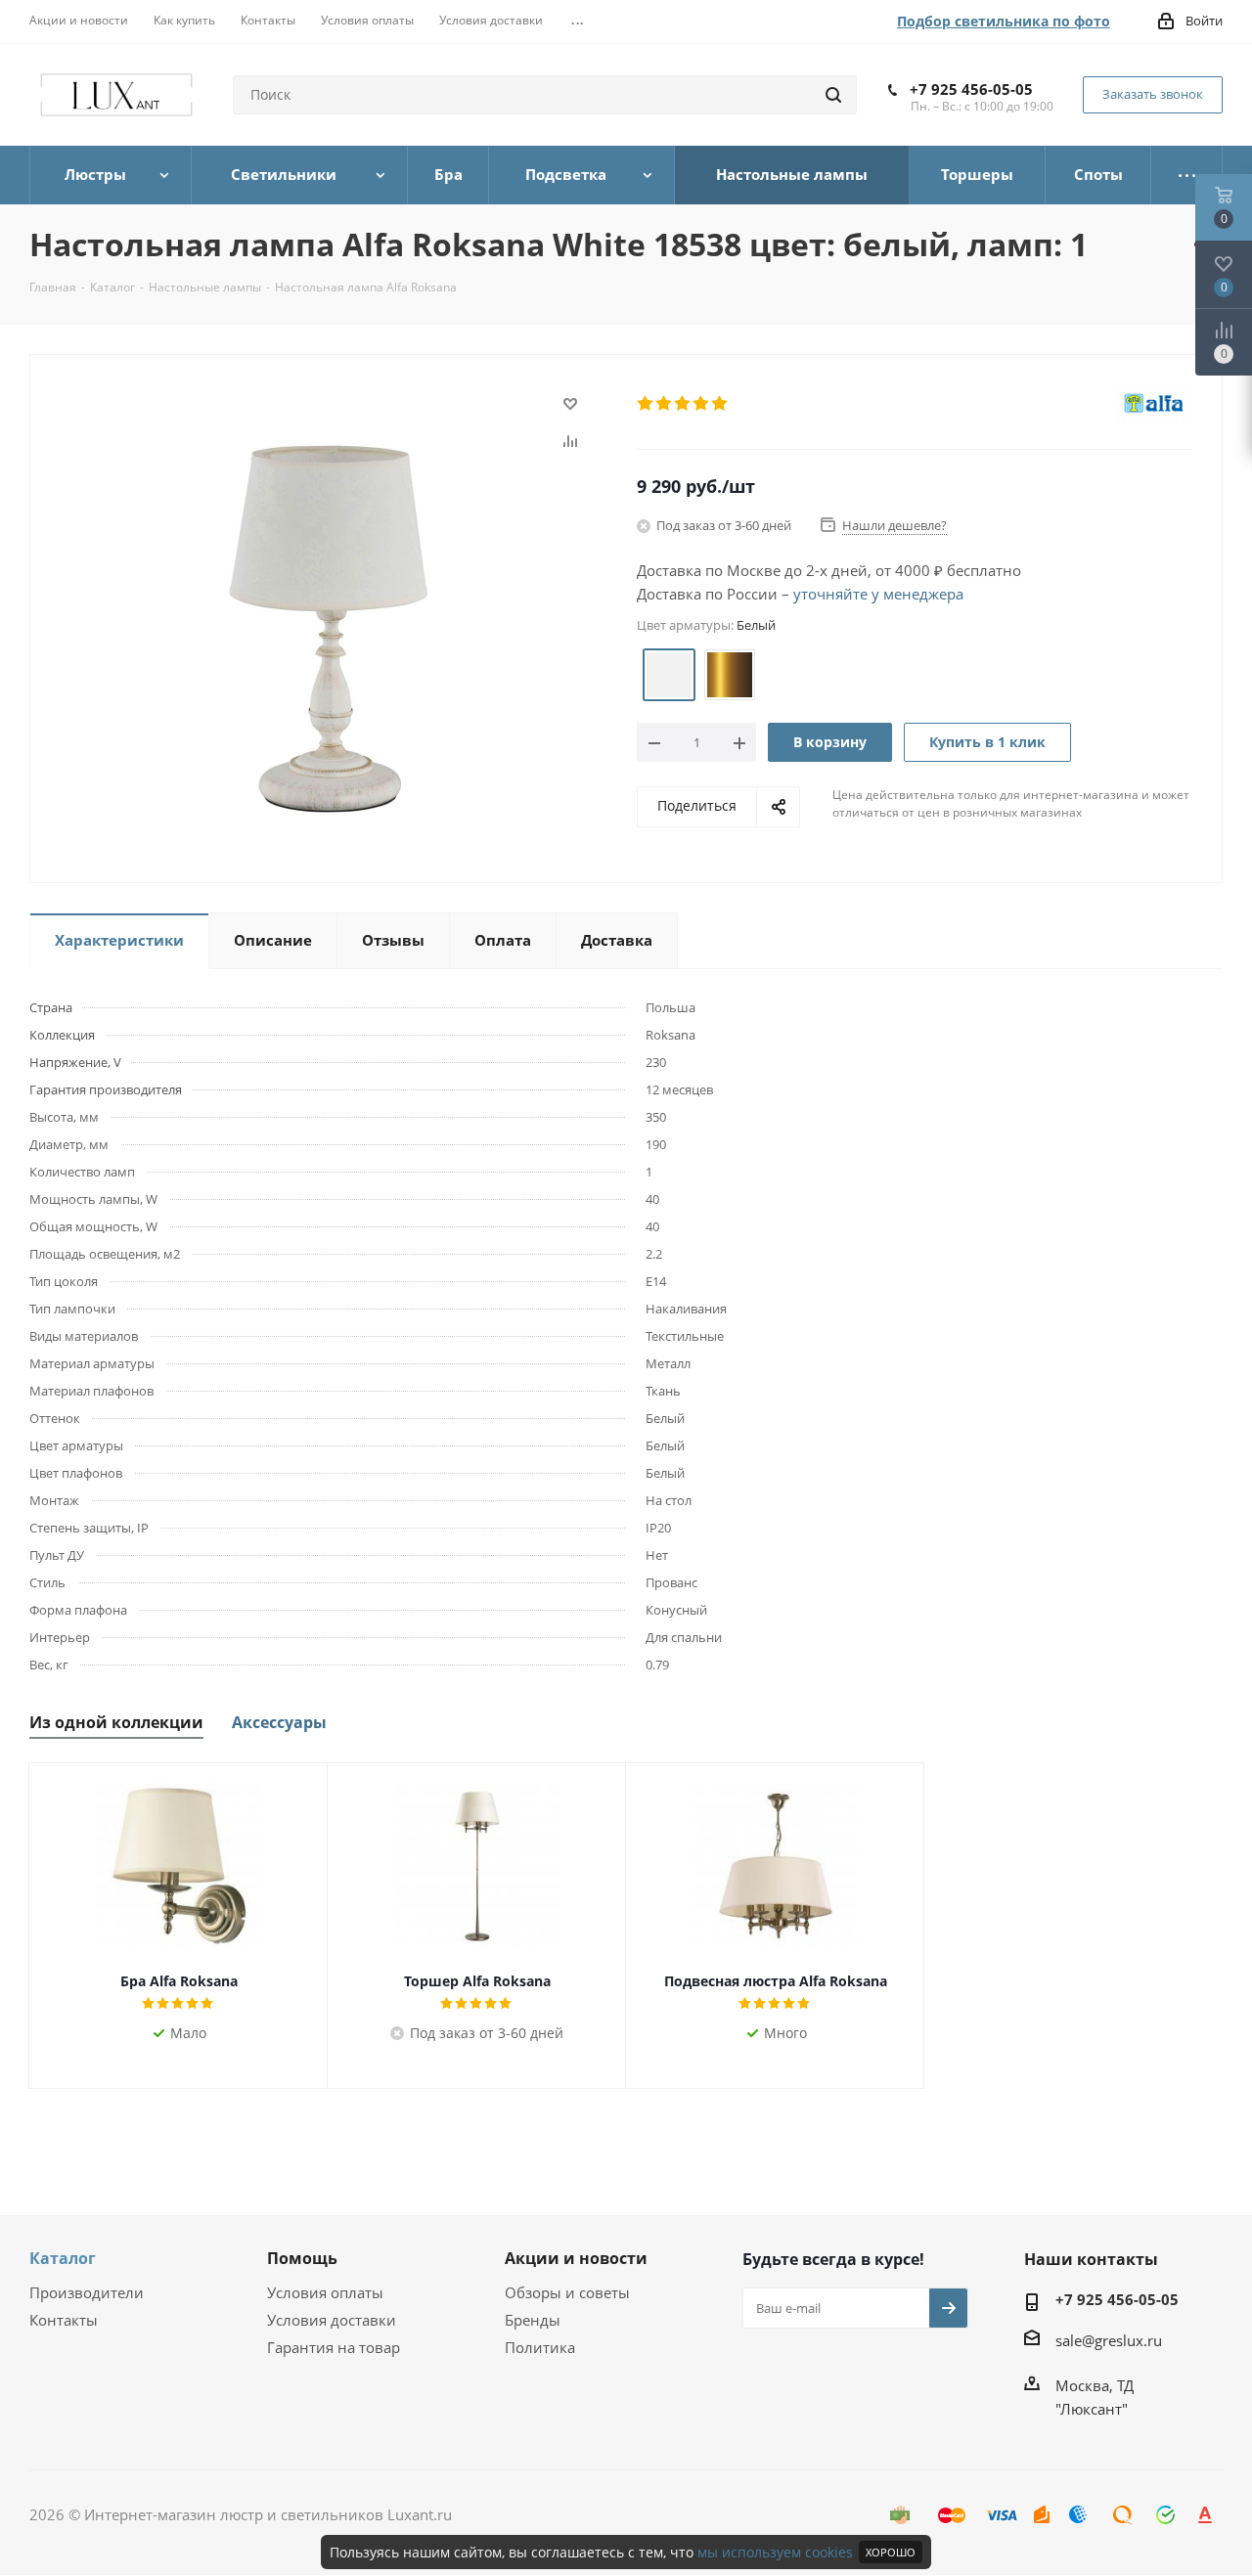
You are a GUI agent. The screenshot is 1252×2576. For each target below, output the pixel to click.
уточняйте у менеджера (878, 594)
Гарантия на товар (334, 2347)
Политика (540, 2347)
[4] (702, 404)
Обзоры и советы (567, 2292)
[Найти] (833, 95)
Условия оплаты (325, 2292)
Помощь (302, 2258)
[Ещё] (1187, 175)
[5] (720, 404)
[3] (683, 404)
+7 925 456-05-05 (971, 89)
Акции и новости (576, 2258)
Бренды (533, 2320)
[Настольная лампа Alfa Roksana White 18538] (329, 627)
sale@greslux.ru (1109, 2340)
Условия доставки (332, 2320)
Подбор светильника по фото (1004, 21)
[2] (665, 404)
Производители (87, 2292)
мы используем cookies (775, 2552)
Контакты (64, 2320)
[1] (646, 404)
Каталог (63, 2258)
